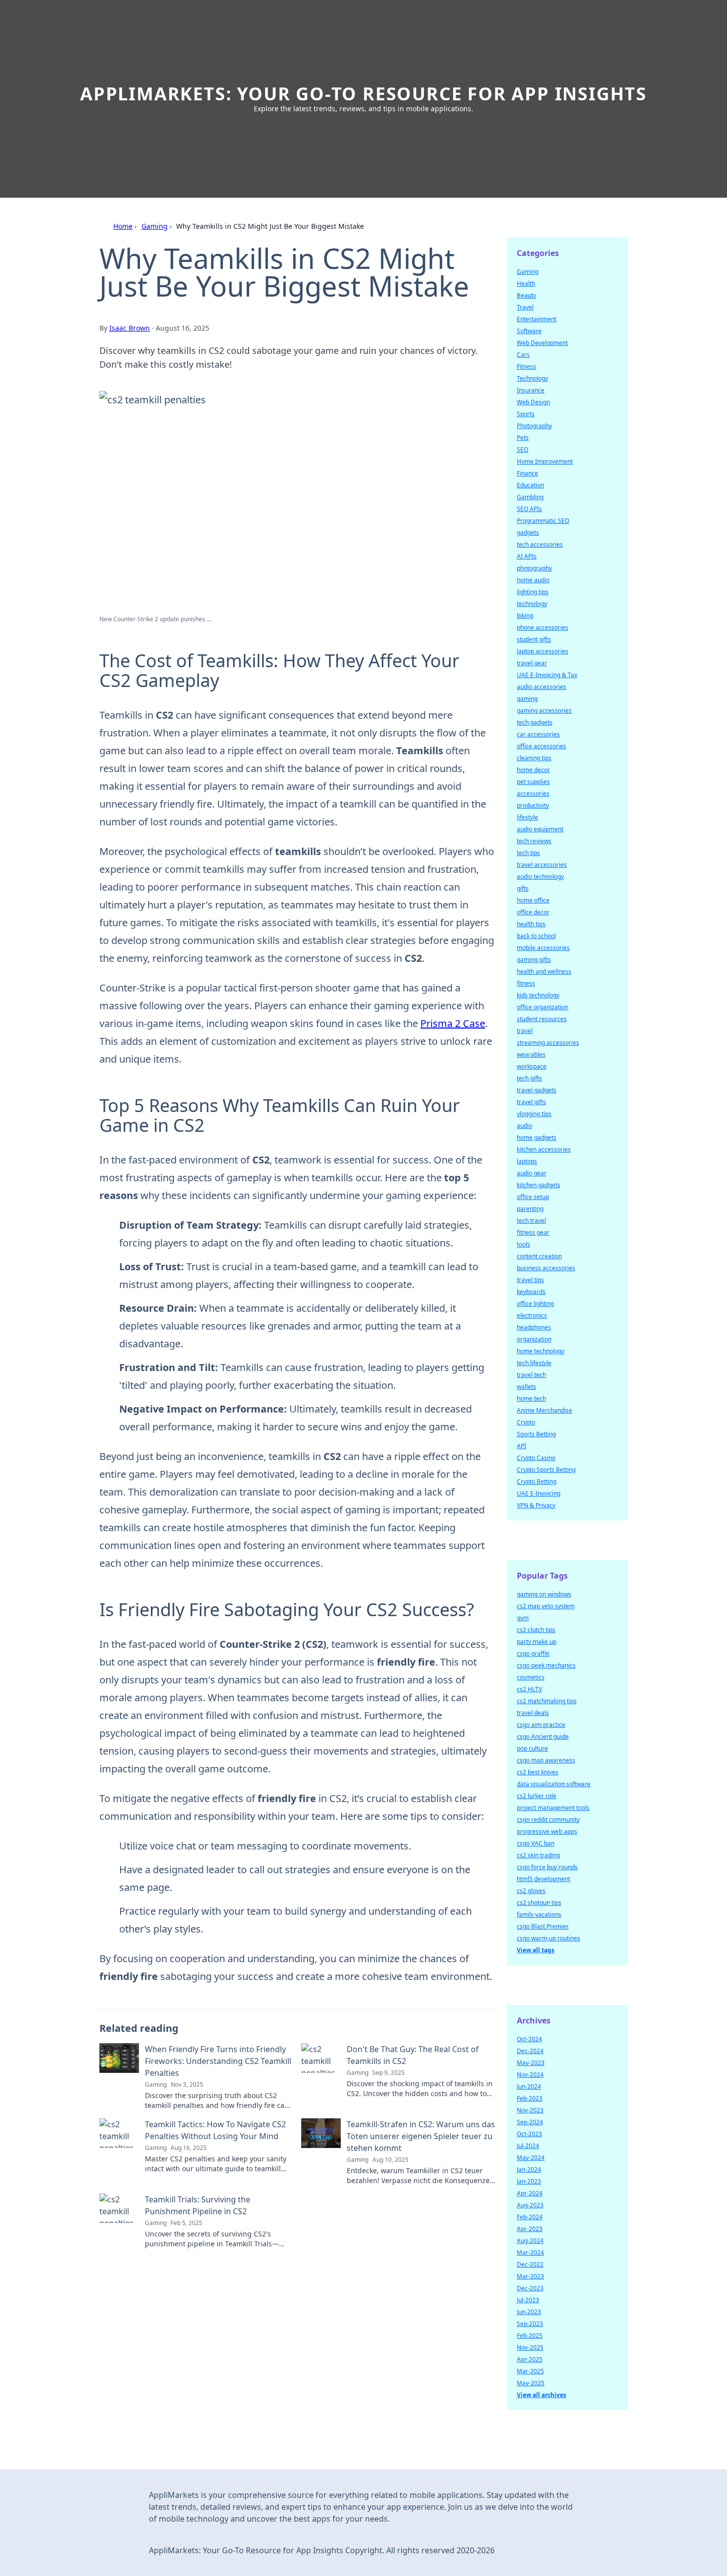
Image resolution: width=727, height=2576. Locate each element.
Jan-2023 (529, 2181)
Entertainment (537, 319)
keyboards (531, 1292)
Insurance (531, 390)
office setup (533, 1197)
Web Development (542, 343)
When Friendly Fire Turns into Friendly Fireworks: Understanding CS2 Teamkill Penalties (218, 2061)
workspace (532, 1066)
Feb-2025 (530, 2336)
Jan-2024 (529, 2169)
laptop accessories (543, 651)
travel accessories (542, 865)
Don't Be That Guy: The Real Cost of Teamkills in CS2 (413, 2055)
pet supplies (533, 782)
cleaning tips (534, 758)
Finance (527, 473)
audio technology (540, 877)
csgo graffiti (533, 1653)
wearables (531, 1054)
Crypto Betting (537, 1481)
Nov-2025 (530, 2347)
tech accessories (540, 544)
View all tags (536, 1950)
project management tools (553, 1808)
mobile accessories (543, 948)
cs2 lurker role (537, 1796)
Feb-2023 (530, 2098)
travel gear (532, 663)
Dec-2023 (530, 2288)
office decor (533, 912)
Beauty (526, 295)
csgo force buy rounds (547, 1867)
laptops (527, 1161)
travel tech (531, 1375)
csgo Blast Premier (543, 1926)
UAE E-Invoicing (539, 1493)
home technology (541, 1351)
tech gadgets (535, 722)
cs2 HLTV (529, 1689)
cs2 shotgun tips (539, 1903)
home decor (533, 770)
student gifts (534, 639)
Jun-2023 (529, 2312)
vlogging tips (534, 1114)
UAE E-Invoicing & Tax (547, 675)
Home (123, 226)
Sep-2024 (530, 2122)
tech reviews (534, 841)
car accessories (538, 734)
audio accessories (542, 687)
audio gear (532, 1173)
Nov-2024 (530, 2075)
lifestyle (527, 817)
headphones (534, 1327)
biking (525, 616)
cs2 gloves (531, 1891)
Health (526, 283)
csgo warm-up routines (548, 1938)
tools (523, 1244)
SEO (523, 450)
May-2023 (531, 2063)
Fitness (526, 366)
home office (533, 900)
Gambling (530, 497)
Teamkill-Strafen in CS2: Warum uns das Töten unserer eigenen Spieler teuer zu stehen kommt (421, 2136)
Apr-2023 (530, 2229)
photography (534, 568)
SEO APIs (529, 509)
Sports (526, 414)
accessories (533, 794)
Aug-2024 (530, 2241)
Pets (523, 438)
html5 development (544, 1879)
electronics (532, 1315)
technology (532, 604)
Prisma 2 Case (453, 1023)
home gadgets (537, 1138)
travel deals (533, 1713)
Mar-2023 (530, 2276)
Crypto (526, 1422)
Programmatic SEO (543, 521)
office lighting (535, 1304)
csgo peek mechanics (546, 1665)
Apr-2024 (530, 2193)
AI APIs (527, 556)
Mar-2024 (530, 2253)
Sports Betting (536, 1434)
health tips (531, 924)
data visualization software (554, 1784)
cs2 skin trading (538, 1855)
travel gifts (531, 1102)
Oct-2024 (529, 2039)
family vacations (539, 1914)
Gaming (155, 226)
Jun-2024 (529, 2086)
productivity (533, 805)
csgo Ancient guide (543, 1737)
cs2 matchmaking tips (547, 1701)
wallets (526, 1387)
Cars (523, 355)
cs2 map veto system (546, 1606)
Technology (532, 378)
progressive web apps (547, 1831)
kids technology (538, 995)
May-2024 (531, 2158)
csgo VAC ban (536, 1843)
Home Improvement (545, 461)
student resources (542, 1019)
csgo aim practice (541, 1725)
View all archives (542, 2395)
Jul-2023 (528, 2300)
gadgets (528, 533)
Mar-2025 (530, 2371)
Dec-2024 (530, 2051)
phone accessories (543, 627)
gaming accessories (544, 710)
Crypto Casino (536, 1458)
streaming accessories (548, 1043)
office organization (543, 1007)
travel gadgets (537, 1090)
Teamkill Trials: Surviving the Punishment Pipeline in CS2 (198, 2205)
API (522, 1446)
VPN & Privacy (536, 1505)
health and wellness (544, 971)
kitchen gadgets (539, 1185)
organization (534, 1339)
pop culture (532, 1748)
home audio (533, 580)
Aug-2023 (530, 2205)
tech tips (528, 853)
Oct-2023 (529, 2134)
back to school (536, 936)
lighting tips (533, 592)
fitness (526, 983)
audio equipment (540, 829)
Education (530, 485)
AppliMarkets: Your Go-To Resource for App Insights (363, 94)
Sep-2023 (530, 2324)
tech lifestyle (534, 1363)
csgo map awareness (546, 1760)
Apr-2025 (530, 2359)
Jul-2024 (528, 2146)
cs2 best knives (538, 1772)
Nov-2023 (530, 2110)
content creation (539, 1256)
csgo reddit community (548, 1820)
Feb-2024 (530, 2217)
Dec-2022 (530, 2264)
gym (523, 1618)
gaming (527, 699)
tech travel (531, 1221)
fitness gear (533, 1232)
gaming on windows (544, 1594)
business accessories (546, 1268)
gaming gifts (534, 960)
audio (524, 1126)
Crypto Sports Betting (546, 1470)
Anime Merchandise (545, 1410)
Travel (525, 307)
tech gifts (529, 1078)
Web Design (533, 402)
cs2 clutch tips (536, 1630)
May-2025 (531, 2383)
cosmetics (531, 1677)
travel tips (530, 1280)
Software (529, 331)
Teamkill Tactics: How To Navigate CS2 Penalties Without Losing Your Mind (215, 2130)
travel (525, 1031)
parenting (530, 1209)
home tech (531, 1398)
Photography (534, 426)
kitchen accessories (544, 1149)
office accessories (542, 746)
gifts (523, 888)
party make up (537, 1642)
